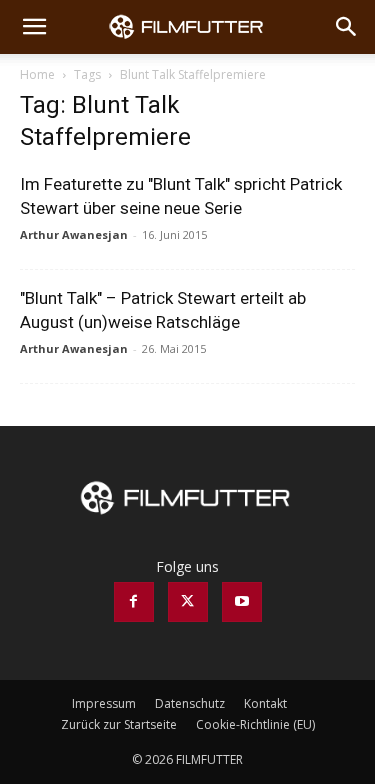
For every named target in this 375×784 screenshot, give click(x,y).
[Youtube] (242, 602)
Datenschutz (190, 703)
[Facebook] (134, 602)
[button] (34, 27)
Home (37, 74)
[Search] (347, 27)
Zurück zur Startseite (119, 724)
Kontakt (265, 703)
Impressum (104, 703)
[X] (188, 602)
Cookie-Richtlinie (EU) (255, 724)
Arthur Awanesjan (74, 234)
